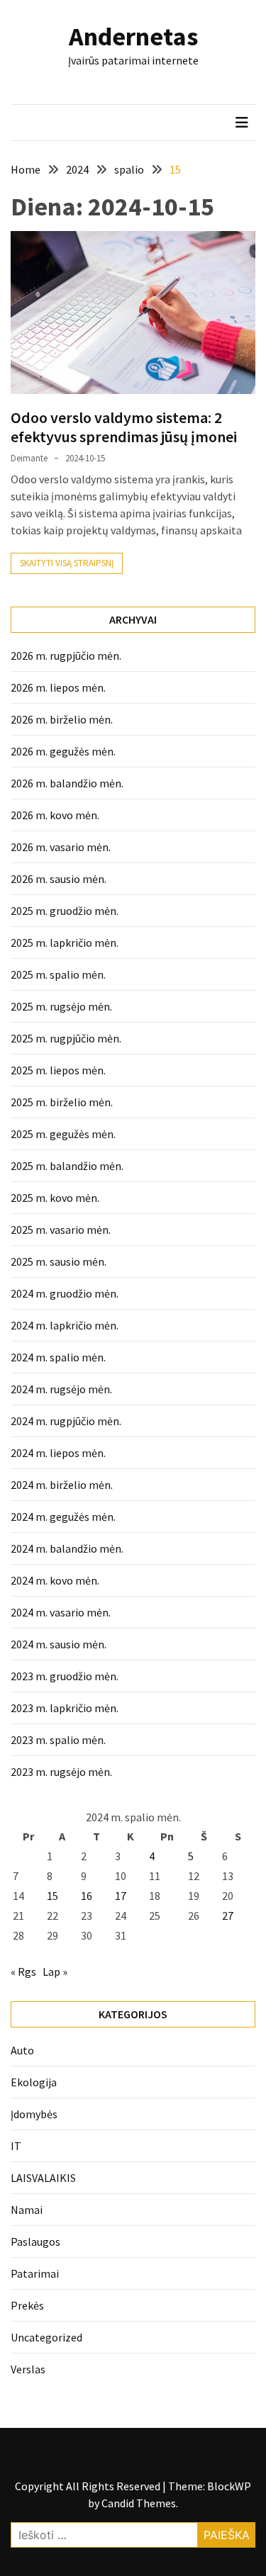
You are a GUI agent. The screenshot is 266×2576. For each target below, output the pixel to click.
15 (52, 1896)
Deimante (29, 458)
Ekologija (34, 2082)
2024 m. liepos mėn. (58, 1453)
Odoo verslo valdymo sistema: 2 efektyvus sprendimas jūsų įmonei (124, 427)
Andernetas (133, 36)
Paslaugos (35, 2242)
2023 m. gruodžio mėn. (65, 1676)
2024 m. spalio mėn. (58, 1357)
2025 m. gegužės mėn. (63, 1134)
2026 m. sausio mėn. (59, 879)
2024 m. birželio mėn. (62, 1485)
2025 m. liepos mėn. (58, 1070)
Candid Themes (139, 2503)
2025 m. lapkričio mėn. (65, 943)
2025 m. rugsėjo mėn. (61, 1006)
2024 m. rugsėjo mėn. (61, 1389)
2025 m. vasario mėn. (61, 1230)
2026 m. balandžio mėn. (67, 783)
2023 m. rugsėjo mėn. (61, 1772)
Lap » (55, 1972)
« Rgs (23, 1972)
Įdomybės (34, 2114)
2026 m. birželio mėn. (62, 719)
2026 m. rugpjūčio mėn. (66, 656)
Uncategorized (46, 2337)
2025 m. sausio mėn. (59, 1261)
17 (121, 1896)
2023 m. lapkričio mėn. (65, 1708)
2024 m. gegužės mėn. (63, 1517)
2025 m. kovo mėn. (55, 1198)
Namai (27, 2210)
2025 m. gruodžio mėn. (65, 911)
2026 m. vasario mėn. (61, 847)
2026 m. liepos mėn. (58, 687)
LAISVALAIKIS (43, 2178)
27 (228, 1916)
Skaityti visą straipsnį (67, 563)
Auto (22, 2050)
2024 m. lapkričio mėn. (65, 1325)
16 (87, 1896)
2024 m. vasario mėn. (61, 1612)
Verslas (28, 2369)
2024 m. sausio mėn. (59, 1644)
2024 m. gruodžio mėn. (65, 1293)
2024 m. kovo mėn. (55, 1580)
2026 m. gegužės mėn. (63, 751)
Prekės (27, 2305)
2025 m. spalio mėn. (58, 974)
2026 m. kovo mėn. (55, 815)
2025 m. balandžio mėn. (67, 1166)
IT (16, 2146)
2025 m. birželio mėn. (62, 1102)
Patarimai (35, 2273)
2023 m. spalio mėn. (58, 1740)
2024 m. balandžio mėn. (67, 1548)
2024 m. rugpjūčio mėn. (66, 1421)
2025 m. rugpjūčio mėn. (66, 1038)
